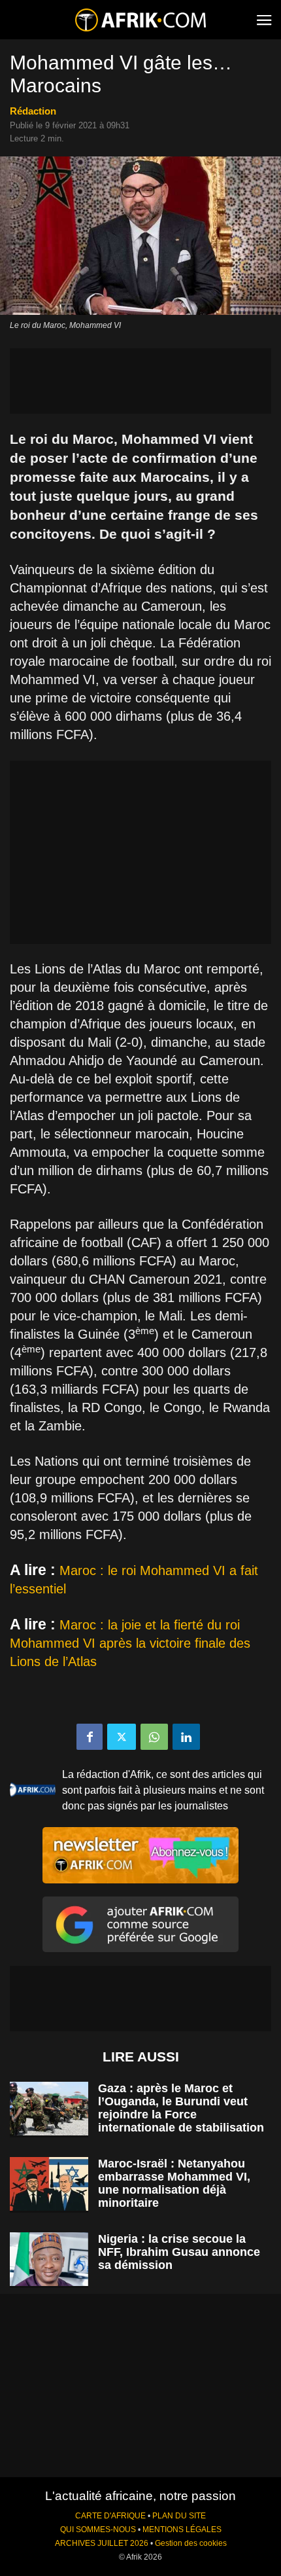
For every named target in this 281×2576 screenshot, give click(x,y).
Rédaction (33, 111)
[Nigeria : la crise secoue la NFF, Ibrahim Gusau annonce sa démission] (49, 2259)
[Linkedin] (186, 1737)
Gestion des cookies (191, 2543)
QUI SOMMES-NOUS (98, 2530)
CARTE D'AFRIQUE (110, 2516)
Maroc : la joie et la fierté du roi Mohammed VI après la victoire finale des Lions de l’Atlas (130, 1643)
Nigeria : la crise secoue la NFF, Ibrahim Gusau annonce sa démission (179, 2252)
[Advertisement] (140, 381)
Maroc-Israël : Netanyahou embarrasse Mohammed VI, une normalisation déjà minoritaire (174, 2183)
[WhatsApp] (154, 1737)
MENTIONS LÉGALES (182, 2530)
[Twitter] (122, 1737)
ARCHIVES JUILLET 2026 (102, 2543)
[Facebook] (90, 1737)
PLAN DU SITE (179, 2516)
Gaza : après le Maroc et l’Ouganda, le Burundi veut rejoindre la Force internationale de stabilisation (181, 2108)
